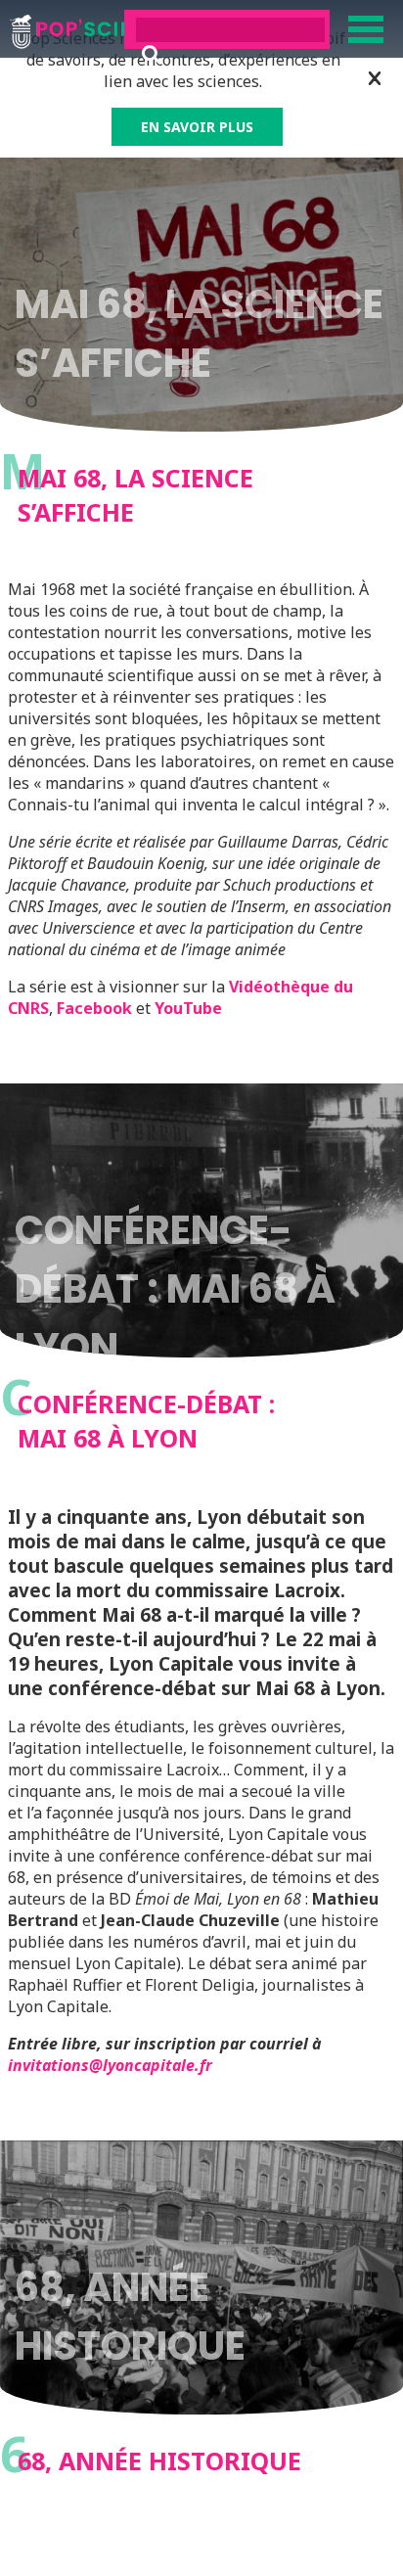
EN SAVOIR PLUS (197, 127)
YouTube (188, 1008)
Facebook (94, 1008)
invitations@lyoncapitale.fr (110, 2065)
